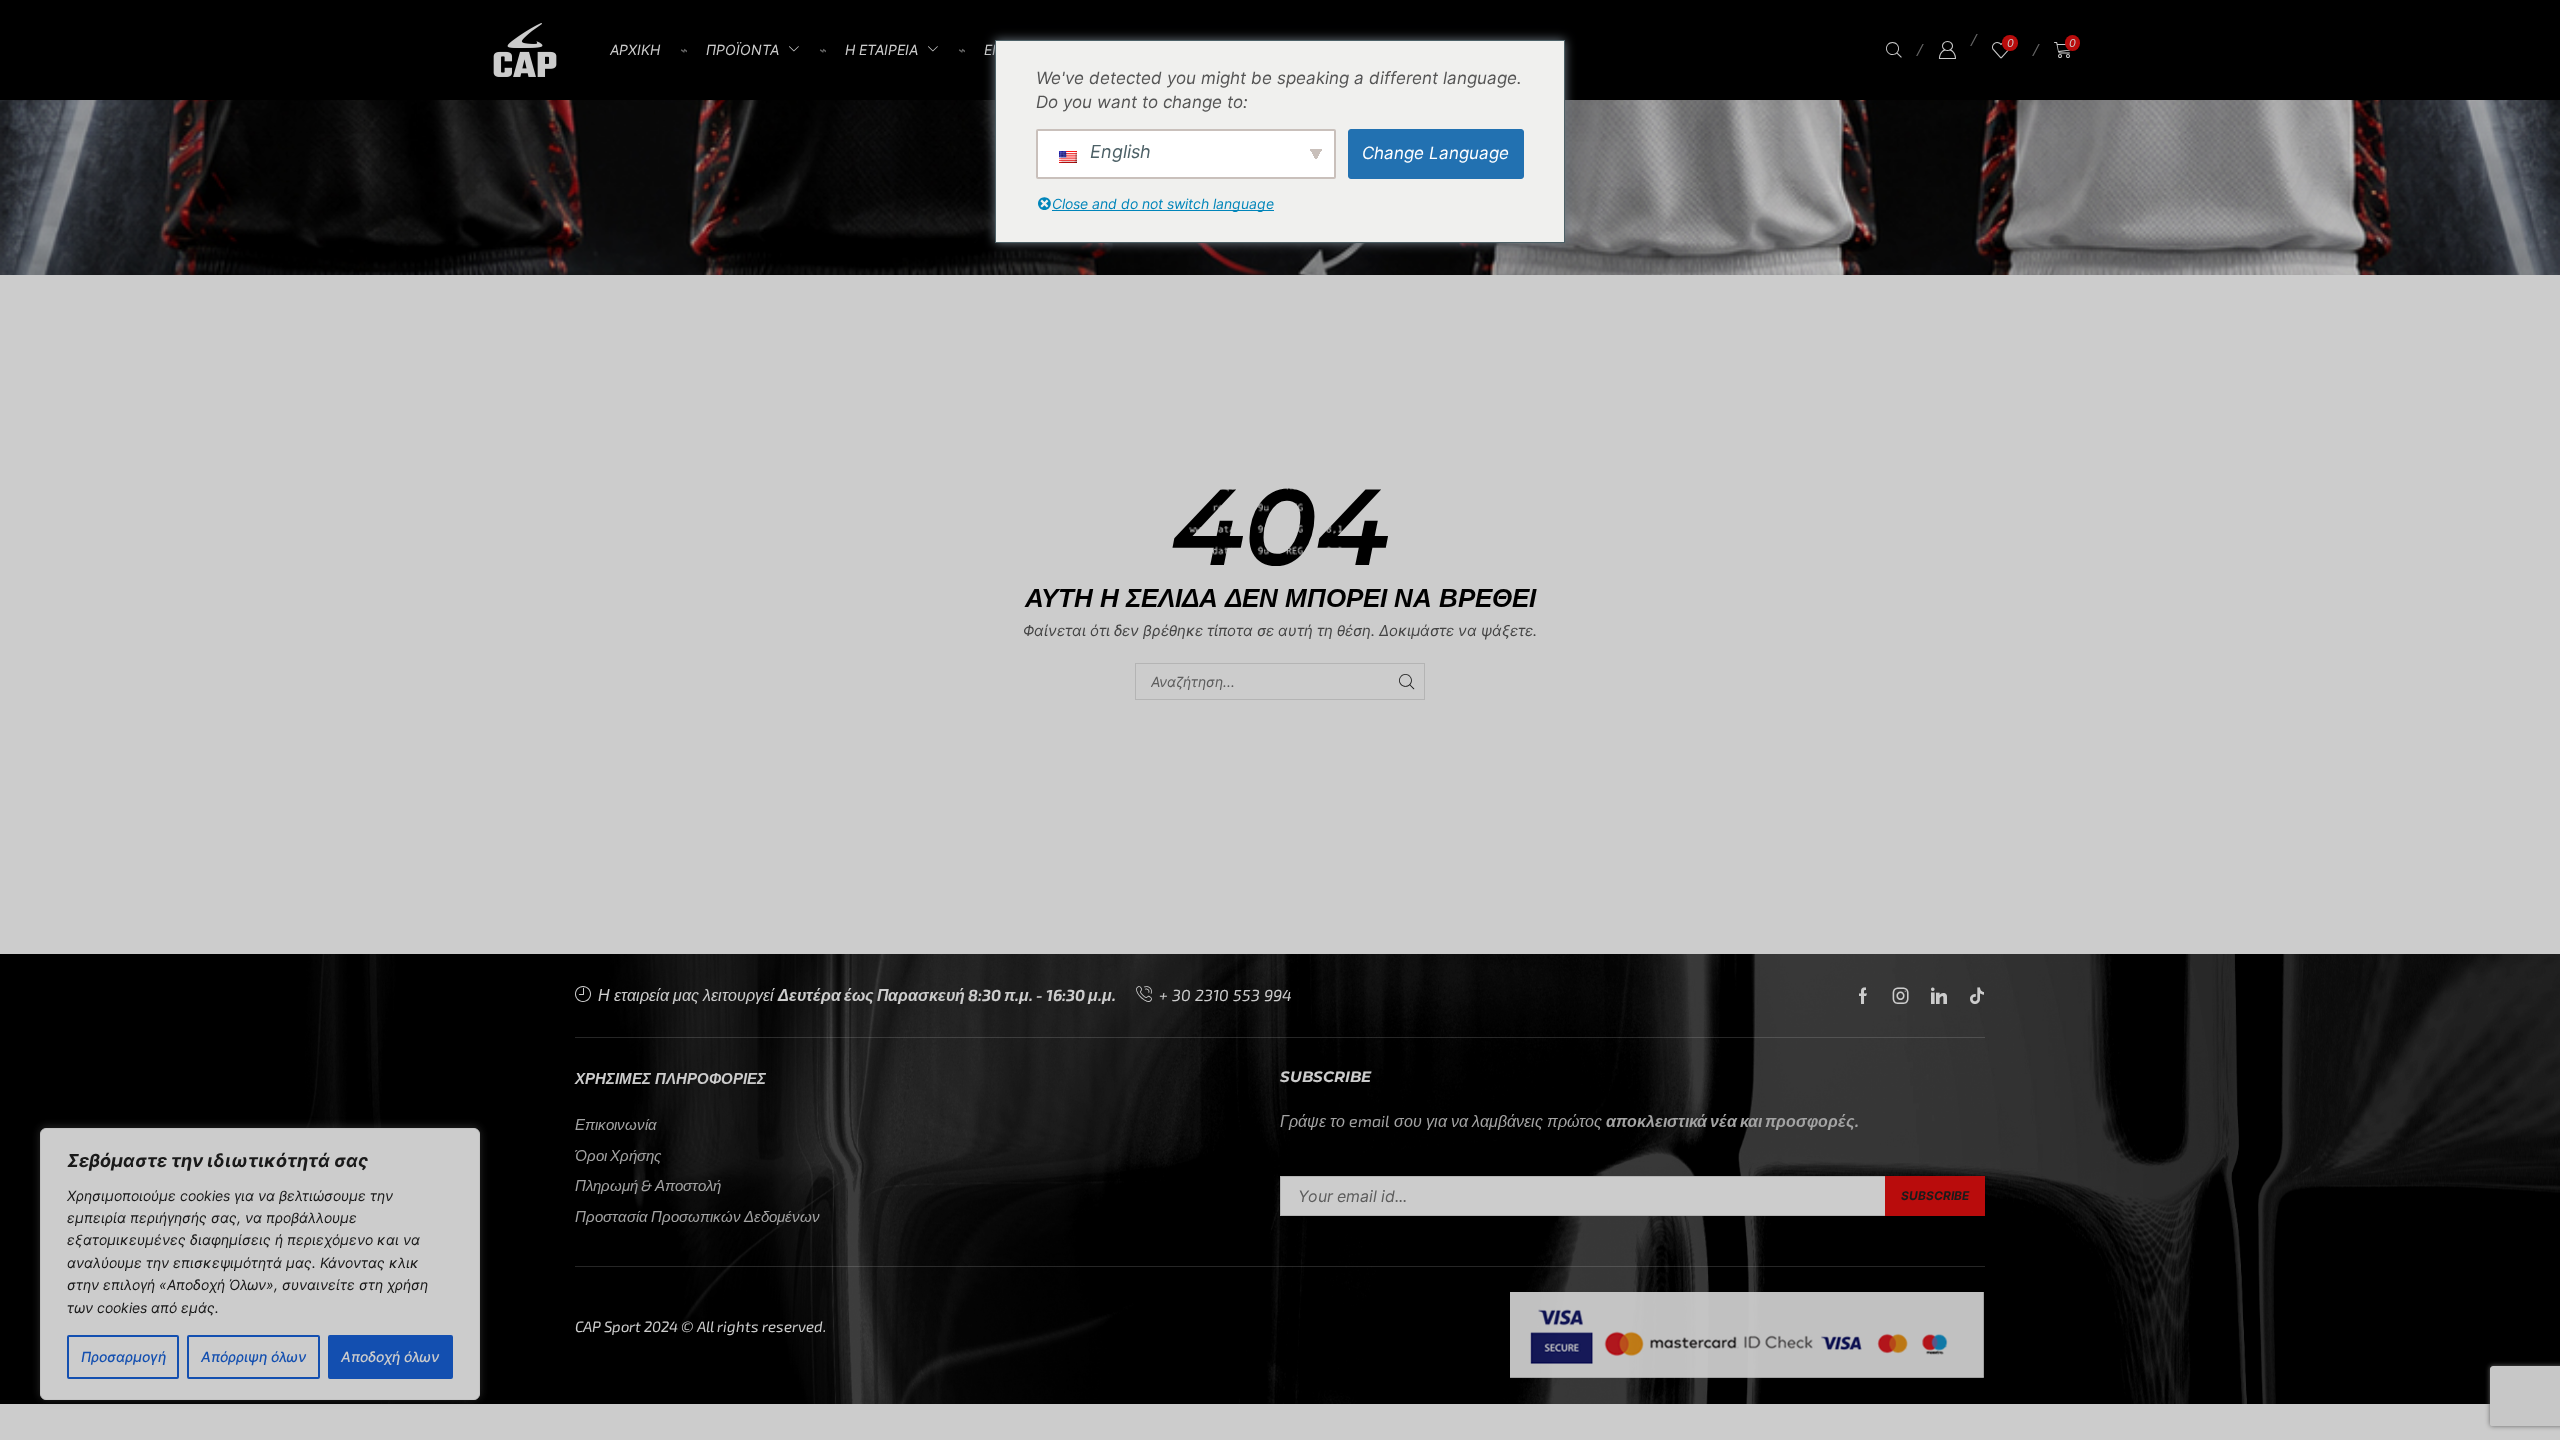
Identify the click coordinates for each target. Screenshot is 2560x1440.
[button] (1894, 50)
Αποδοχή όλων (390, 1356)
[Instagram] (1901, 996)
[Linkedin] (1939, 996)
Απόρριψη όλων (253, 1356)
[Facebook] (1863, 996)
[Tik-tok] (1977, 996)
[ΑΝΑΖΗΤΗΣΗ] (1406, 681)
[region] (260, 1264)
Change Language (1435, 153)
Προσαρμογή (123, 1356)
